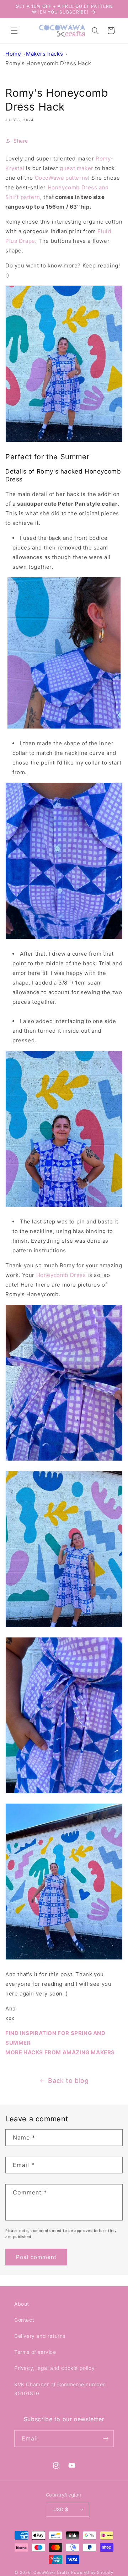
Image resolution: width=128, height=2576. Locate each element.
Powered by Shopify (92, 2572)
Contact (24, 2320)
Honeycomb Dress (61, 1275)
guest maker (77, 168)
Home (13, 54)
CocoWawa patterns (62, 178)
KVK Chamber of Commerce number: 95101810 (60, 2389)
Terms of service (35, 2352)
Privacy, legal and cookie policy (54, 2368)
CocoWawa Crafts (52, 2572)
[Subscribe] (106, 2439)
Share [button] (21, 141)
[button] (14, 31)
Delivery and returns (40, 2336)
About (22, 2304)
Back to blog (68, 2081)
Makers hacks (44, 54)
